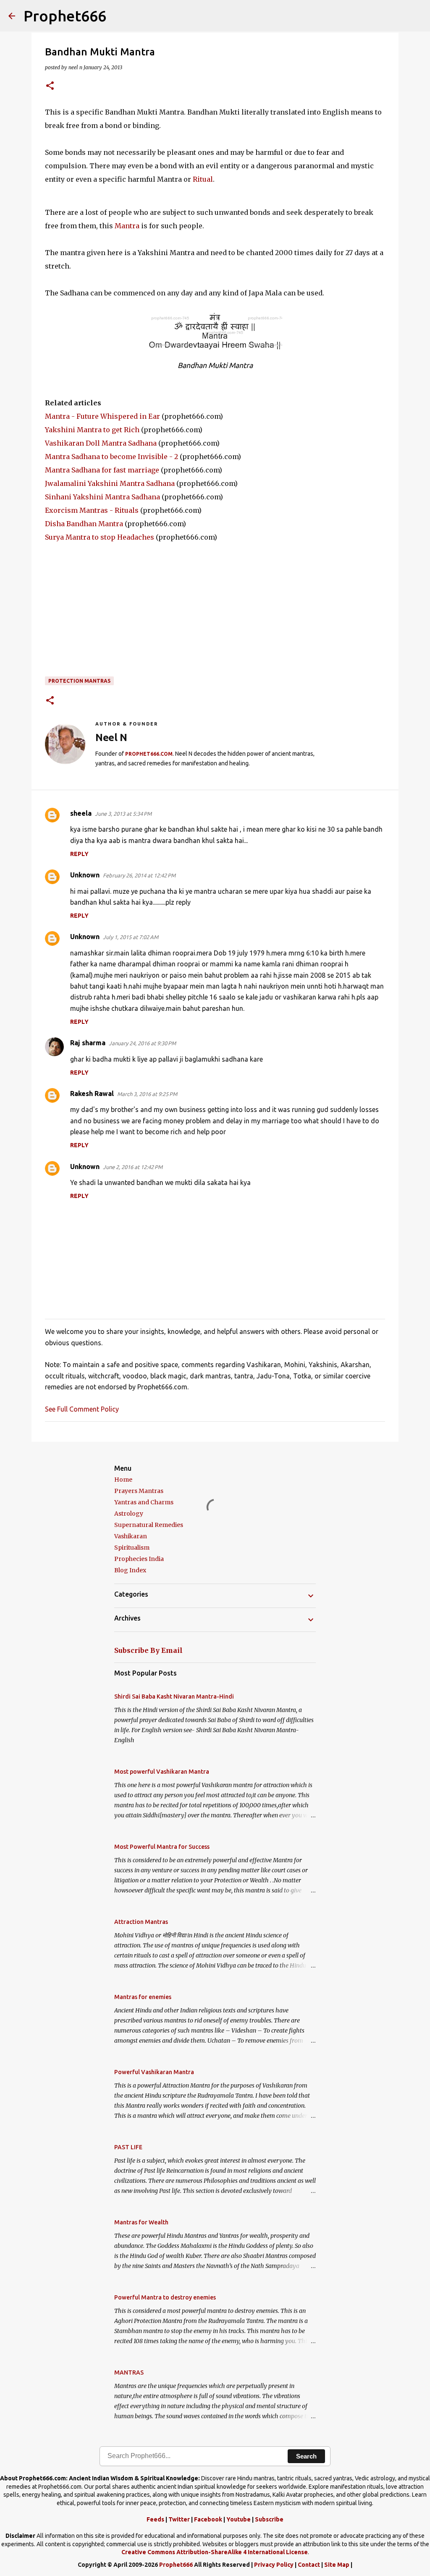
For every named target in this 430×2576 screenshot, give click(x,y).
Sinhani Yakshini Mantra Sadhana (102, 497)
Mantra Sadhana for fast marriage (102, 470)
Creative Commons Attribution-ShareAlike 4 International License (215, 2552)
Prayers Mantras (139, 1491)
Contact (309, 2565)
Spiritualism (132, 1548)
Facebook (208, 2519)
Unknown (85, 875)
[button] (50, 86)
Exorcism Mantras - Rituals (92, 510)
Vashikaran (131, 1536)
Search (306, 2456)
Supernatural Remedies (149, 1525)
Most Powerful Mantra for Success (162, 1847)
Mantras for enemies (143, 1997)
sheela (81, 813)
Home (123, 1480)
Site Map (337, 2565)
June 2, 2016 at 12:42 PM (133, 1167)
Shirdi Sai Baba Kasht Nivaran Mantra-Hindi (174, 1696)
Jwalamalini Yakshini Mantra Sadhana (110, 483)
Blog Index (130, 1570)
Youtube (239, 2519)
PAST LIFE (128, 2147)
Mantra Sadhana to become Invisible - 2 (111, 457)
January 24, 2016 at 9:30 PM (142, 1043)
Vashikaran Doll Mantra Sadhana (101, 443)
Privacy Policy (274, 2565)
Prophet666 (65, 16)
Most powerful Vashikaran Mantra (162, 1772)
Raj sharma (88, 1043)
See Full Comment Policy (82, 1409)
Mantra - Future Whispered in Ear (102, 416)
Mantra (127, 226)
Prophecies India (139, 1559)
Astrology (129, 1514)
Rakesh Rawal (92, 1094)
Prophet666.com (149, 754)
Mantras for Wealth (141, 2222)
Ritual (203, 179)
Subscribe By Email (148, 1650)
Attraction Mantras (141, 1922)
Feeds (155, 2519)
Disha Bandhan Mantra (84, 524)
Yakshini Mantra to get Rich (92, 430)
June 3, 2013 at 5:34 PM (123, 814)
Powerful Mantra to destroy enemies (165, 2297)
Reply (79, 854)
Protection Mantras (79, 681)
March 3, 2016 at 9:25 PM (147, 1094)
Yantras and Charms (144, 1502)
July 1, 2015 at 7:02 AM (131, 937)
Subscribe (269, 2519)
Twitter (179, 2519)
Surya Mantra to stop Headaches (100, 537)
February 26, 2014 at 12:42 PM (139, 875)
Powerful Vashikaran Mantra (154, 2072)
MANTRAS (129, 2372)
